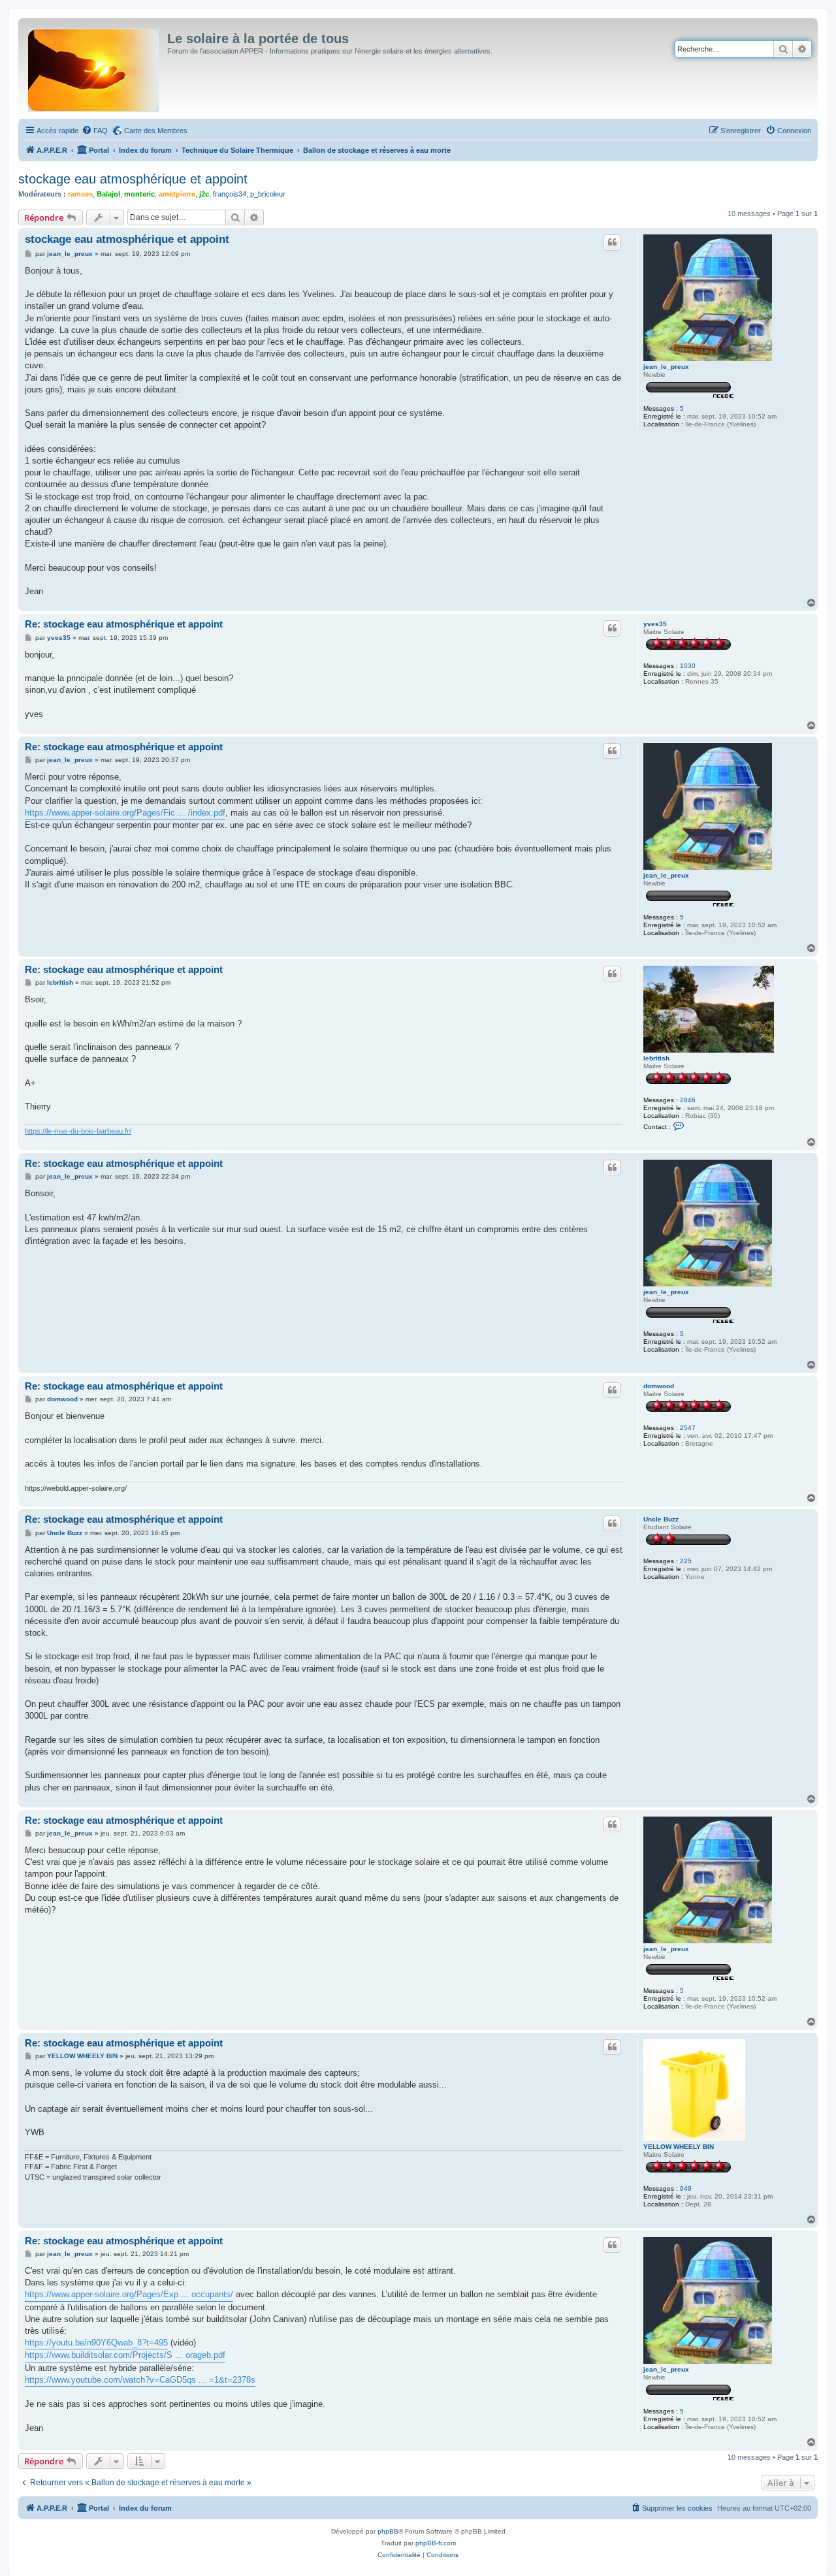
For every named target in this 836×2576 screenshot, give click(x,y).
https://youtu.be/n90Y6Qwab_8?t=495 (96, 2343)
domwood (659, 1386)
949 (686, 2188)
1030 (688, 666)
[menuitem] (95, 131)
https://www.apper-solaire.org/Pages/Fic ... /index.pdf (125, 813)
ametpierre (177, 194)
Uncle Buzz (661, 1519)
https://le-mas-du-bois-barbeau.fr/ (78, 1131)
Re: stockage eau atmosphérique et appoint (124, 624)
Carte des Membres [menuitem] (156, 131)
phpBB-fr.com (436, 2543)
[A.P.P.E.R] (94, 67)
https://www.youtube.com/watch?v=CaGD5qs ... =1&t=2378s (140, 2380)
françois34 (230, 194)
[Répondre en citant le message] (612, 242)
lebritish (656, 1058)
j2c (204, 194)
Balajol (108, 194)
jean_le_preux (666, 367)
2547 (688, 1428)
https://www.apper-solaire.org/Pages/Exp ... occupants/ (129, 2294)
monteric (139, 194)
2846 (688, 1100)
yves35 (655, 624)
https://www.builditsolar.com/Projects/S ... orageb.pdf (125, 2355)
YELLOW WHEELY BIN (679, 2147)
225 (686, 1561)
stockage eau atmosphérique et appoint (133, 179)
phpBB (388, 2531)
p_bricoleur (268, 194)
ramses (80, 194)
